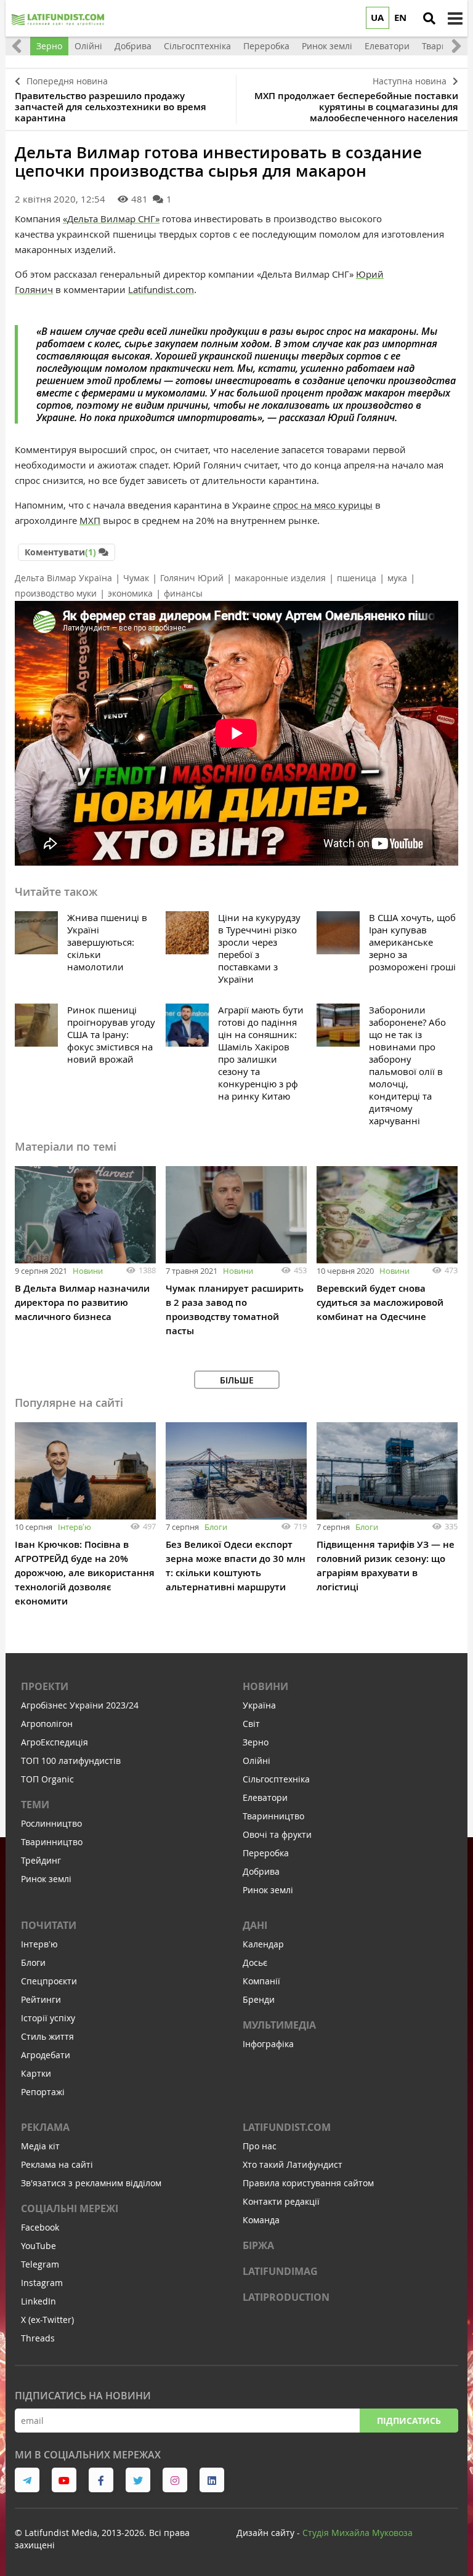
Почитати (49, 1925)
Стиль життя (47, 2036)
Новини (88, 1271)
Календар (263, 1944)
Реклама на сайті (57, 2164)
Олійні (257, 1761)
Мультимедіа (279, 2025)
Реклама (45, 2127)
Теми (35, 1805)
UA (377, 18)
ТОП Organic (47, 1779)
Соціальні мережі (70, 2208)
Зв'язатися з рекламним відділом (91, 2183)
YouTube (38, 2246)
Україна (259, 1705)
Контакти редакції (281, 2201)
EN (400, 18)
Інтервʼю (75, 1527)
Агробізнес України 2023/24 (80, 1705)
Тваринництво (52, 1842)
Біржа (258, 2245)
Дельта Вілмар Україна (63, 578)
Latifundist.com (161, 289)
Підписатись (409, 2421)
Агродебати (46, 2055)
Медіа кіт (40, 2146)
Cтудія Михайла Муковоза (358, 2533)
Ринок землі (46, 1879)
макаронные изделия (280, 578)
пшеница (357, 578)
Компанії (261, 1981)
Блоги (216, 1527)
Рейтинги (41, 1999)
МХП (90, 520)
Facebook (40, 2227)
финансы (183, 593)
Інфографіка (268, 2044)
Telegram (40, 2264)
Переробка (266, 1853)
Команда (261, 2220)
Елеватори (265, 1797)
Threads (38, 2338)
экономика (130, 593)
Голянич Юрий (192, 578)
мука (397, 578)
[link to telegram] (27, 2480)
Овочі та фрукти (277, 1834)
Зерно (256, 1742)
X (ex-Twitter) (47, 2320)
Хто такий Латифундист (293, 2164)
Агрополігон (47, 1724)
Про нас (260, 2146)
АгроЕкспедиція (55, 1742)
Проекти (45, 1686)
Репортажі (43, 2092)
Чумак (136, 578)
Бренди (259, 1999)
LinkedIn (38, 2301)
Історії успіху (48, 2018)
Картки (36, 2073)
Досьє (255, 1962)
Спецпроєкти (49, 1981)
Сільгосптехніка (276, 1779)
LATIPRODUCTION (286, 2297)
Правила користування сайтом (308, 2183)
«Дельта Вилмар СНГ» (111, 219)
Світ (251, 1724)
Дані (255, 1925)
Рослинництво (51, 1823)
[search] (429, 18)
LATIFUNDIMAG (280, 2271)
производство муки (56, 593)
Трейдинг (41, 1860)
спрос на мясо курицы (323, 505)
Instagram (42, 2283)
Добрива (261, 1871)
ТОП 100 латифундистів (71, 1761)
